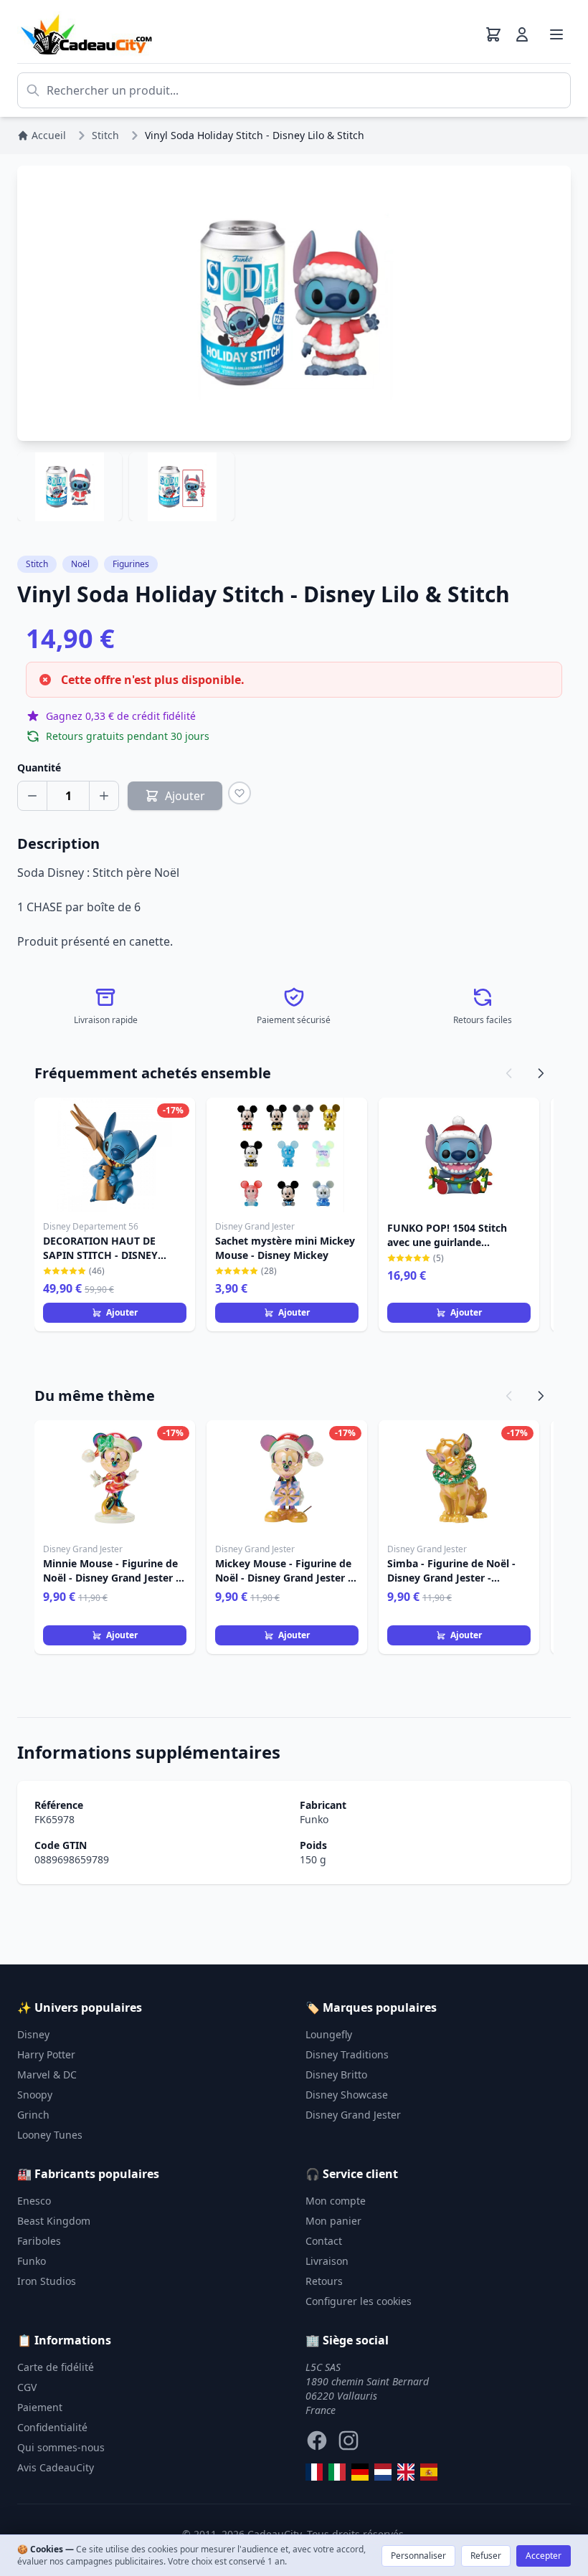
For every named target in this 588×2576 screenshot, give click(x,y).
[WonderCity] (360, 2472)
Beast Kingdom (54, 2221)
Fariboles (39, 2241)
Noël (80, 564)
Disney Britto (336, 2074)
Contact (324, 2241)
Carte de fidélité (56, 2367)
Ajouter (122, 1312)
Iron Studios (47, 2281)
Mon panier (333, 2221)
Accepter (544, 2556)
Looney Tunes (50, 2135)
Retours (324, 2281)
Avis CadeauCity (56, 2467)
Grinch (33, 2115)
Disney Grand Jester (353, 2115)
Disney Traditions (347, 2054)
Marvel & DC (47, 2074)
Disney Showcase (347, 2095)
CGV (27, 2387)
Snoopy (35, 2095)
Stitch (37, 564)
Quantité (39, 767)
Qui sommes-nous (61, 2447)
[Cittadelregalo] (337, 2472)
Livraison (327, 2261)
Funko (314, 1819)
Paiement (40, 2407)
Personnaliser (418, 2556)
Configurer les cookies (359, 2301)
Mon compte (336, 2201)
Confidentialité (52, 2427)
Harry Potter (46, 2054)
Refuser (486, 2556)
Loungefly (329, 2034)
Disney (33, 2034)
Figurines (131, 564)
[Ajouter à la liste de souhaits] (240, 793)
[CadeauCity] (314, 2472)
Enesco (34, 2201)
